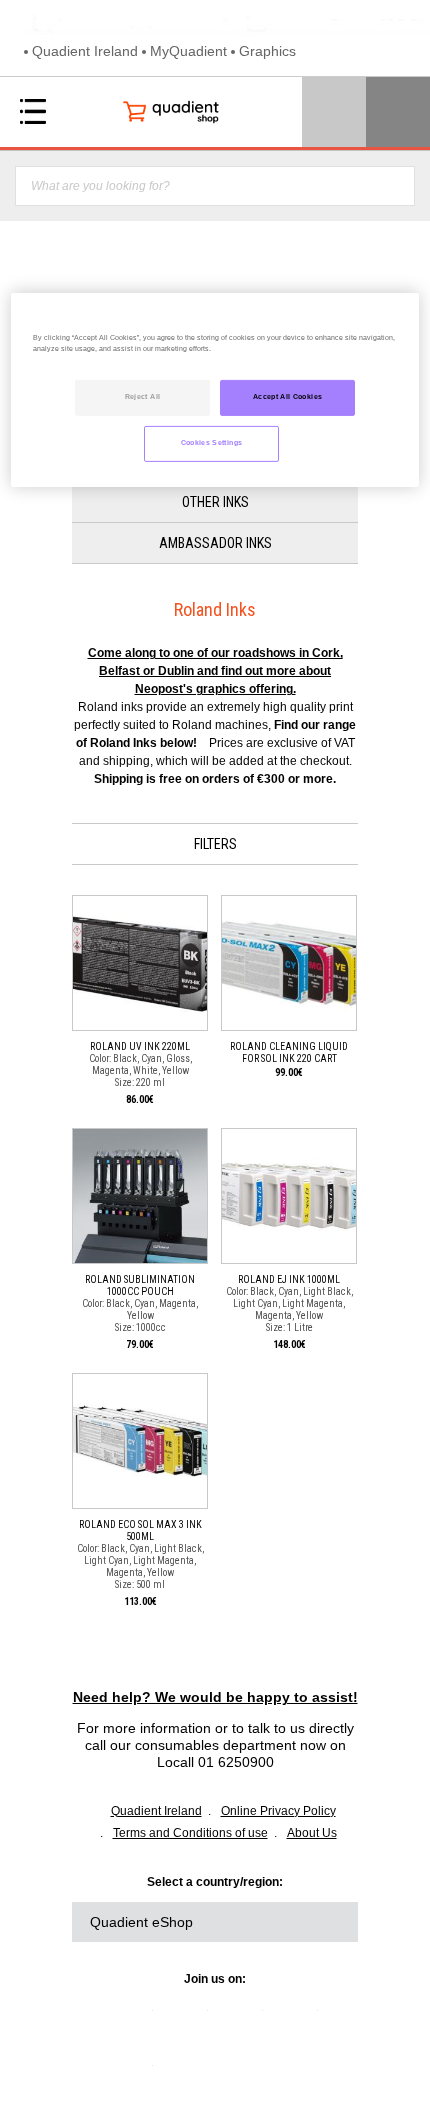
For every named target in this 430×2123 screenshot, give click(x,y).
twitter (188, 2018)
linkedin (133, 2018)
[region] (215, 389)
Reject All (143, 397)
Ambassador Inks (215, 543)
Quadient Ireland (85, 51)
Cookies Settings (212, 443)
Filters (215, 844)
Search (393, 186)
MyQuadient (188, 51)
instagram (133, 2073)
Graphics (267, 51)
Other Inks (215, 502)
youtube (298, 2018)
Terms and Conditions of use (190, 1833)
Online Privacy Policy (278, 1811)
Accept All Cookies (287, 397)
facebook (243, 2018)
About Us (312, 1833)
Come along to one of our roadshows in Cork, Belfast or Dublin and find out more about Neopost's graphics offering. (215, 671)
